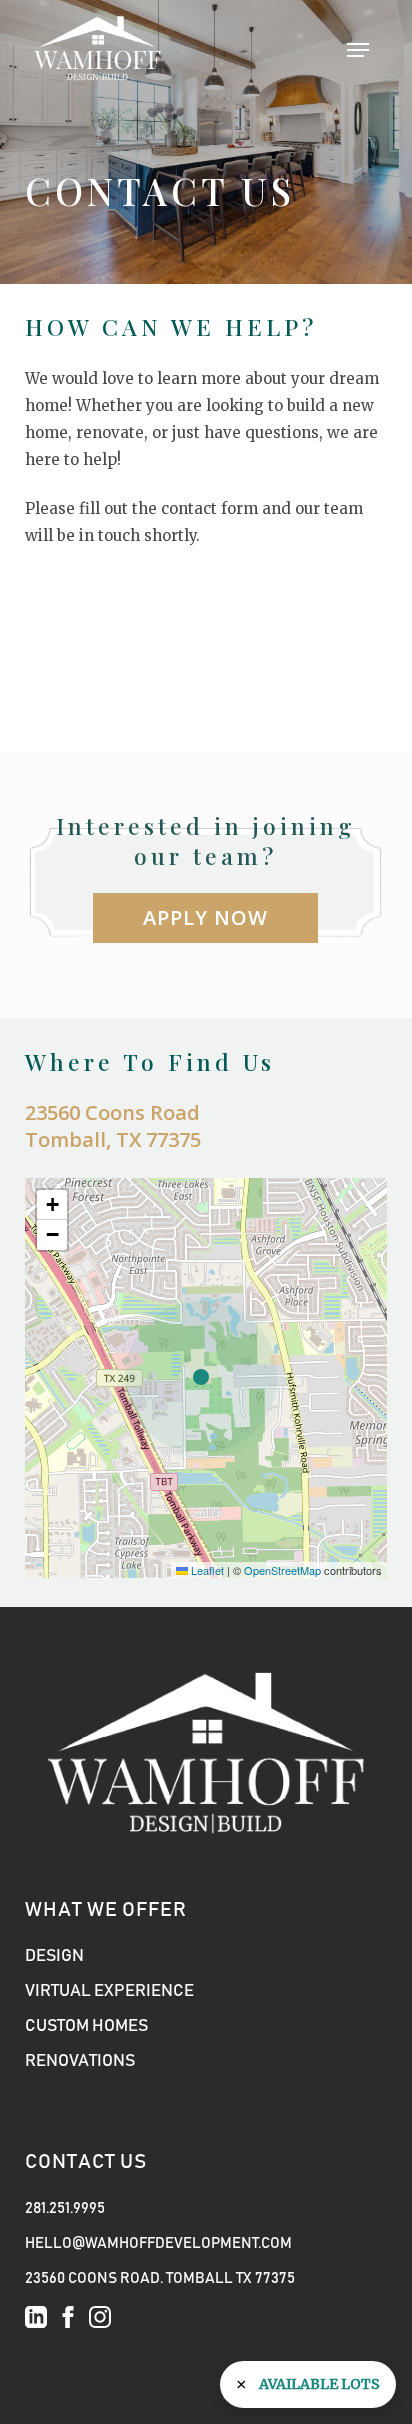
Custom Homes (86, 2026)
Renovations (80, 2061)
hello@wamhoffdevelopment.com (158, 2243)
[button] (358, 50)
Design (54, 1956)
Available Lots (319, 2384)
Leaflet (206, 1570)
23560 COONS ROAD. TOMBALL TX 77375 (160, 2278)
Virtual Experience (109, 1991)
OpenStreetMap (282, 1570)
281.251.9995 (65, 2208)
